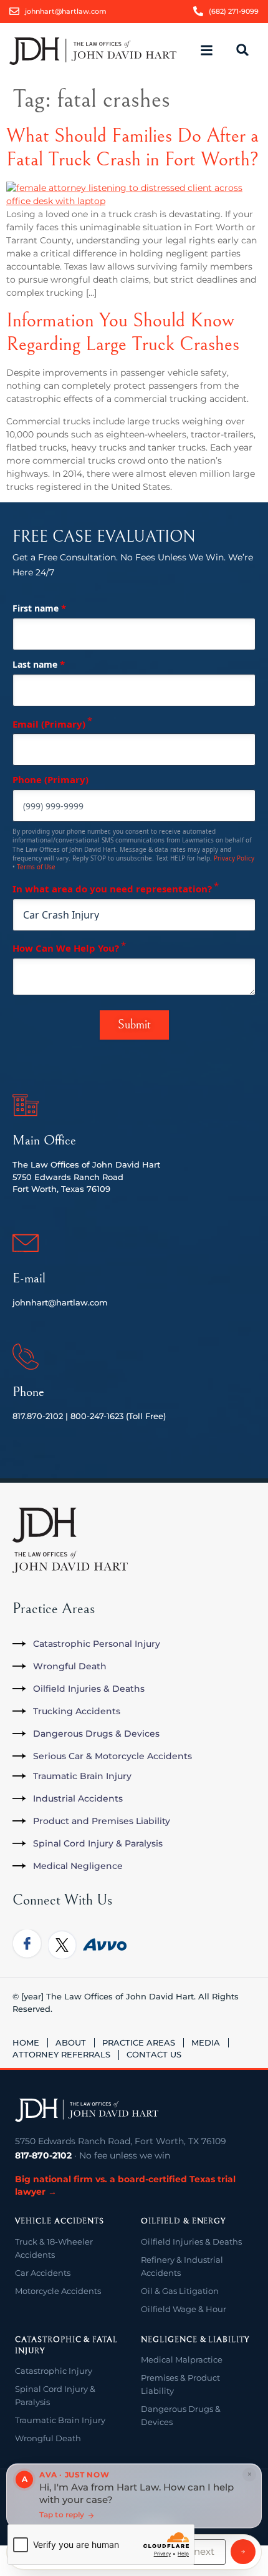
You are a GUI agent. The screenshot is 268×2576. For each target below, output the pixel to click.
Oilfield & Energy (183, 2221)
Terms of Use (36, 867)
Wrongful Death (48, 2438)
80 (76, 1416)
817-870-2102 (43, 2155)
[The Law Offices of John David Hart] (87, 2110)
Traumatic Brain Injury (60, 2420)
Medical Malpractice (182, 2359)
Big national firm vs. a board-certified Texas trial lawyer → (125, 2185)
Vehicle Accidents (60, 2221)
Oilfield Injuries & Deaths (191, 2242)
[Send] (243, 2552)
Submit (134, 1025)
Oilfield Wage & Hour (184, 2309)
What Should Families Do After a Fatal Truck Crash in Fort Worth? (132, 148)
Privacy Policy (234, 858)
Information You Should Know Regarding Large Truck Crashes (123, 332)
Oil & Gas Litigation (180, 2291)
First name (39, 608)
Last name (39, 664)
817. (20, 1416)
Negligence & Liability (195, 2340)
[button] (212, 51)
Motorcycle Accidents (58, 2291)
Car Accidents (43, 2273)
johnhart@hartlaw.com (60, 1302)
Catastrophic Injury (54, 2371)
